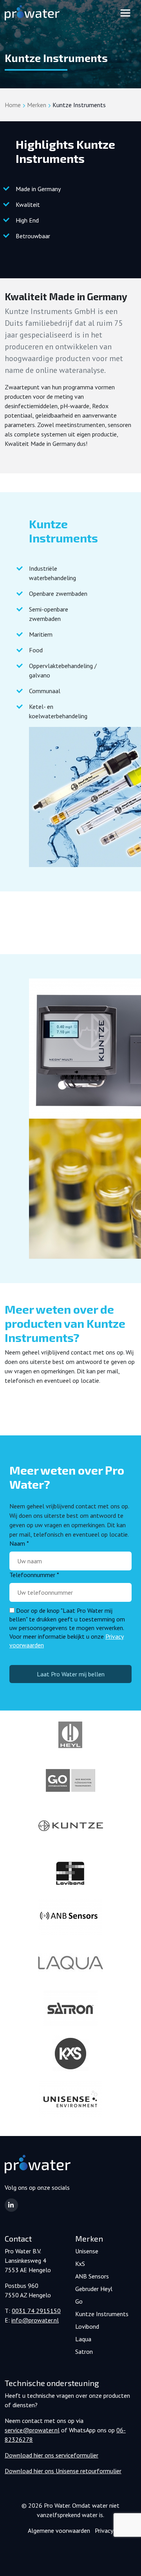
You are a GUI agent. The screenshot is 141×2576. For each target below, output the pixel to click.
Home (13, 105)
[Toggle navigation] (125, 13)
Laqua (83, 2339)
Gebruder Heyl (94, 2289)
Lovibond (87, 2326)
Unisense (87, 2251)
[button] (11, 2205)
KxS (80, 2264)
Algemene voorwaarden (59, 2530)
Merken (37, 105)
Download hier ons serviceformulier (52, 2455)
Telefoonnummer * (34, 1575)
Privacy (104, 2530)
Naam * (19, 1543)
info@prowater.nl (35, 2320)
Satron (84, 2351)
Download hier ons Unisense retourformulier (63, 2471)
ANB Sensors (92, 2276)
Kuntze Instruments (102, 2314)
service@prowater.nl (32, 2430)
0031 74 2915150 (36, 2311)
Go (79, 2301)
